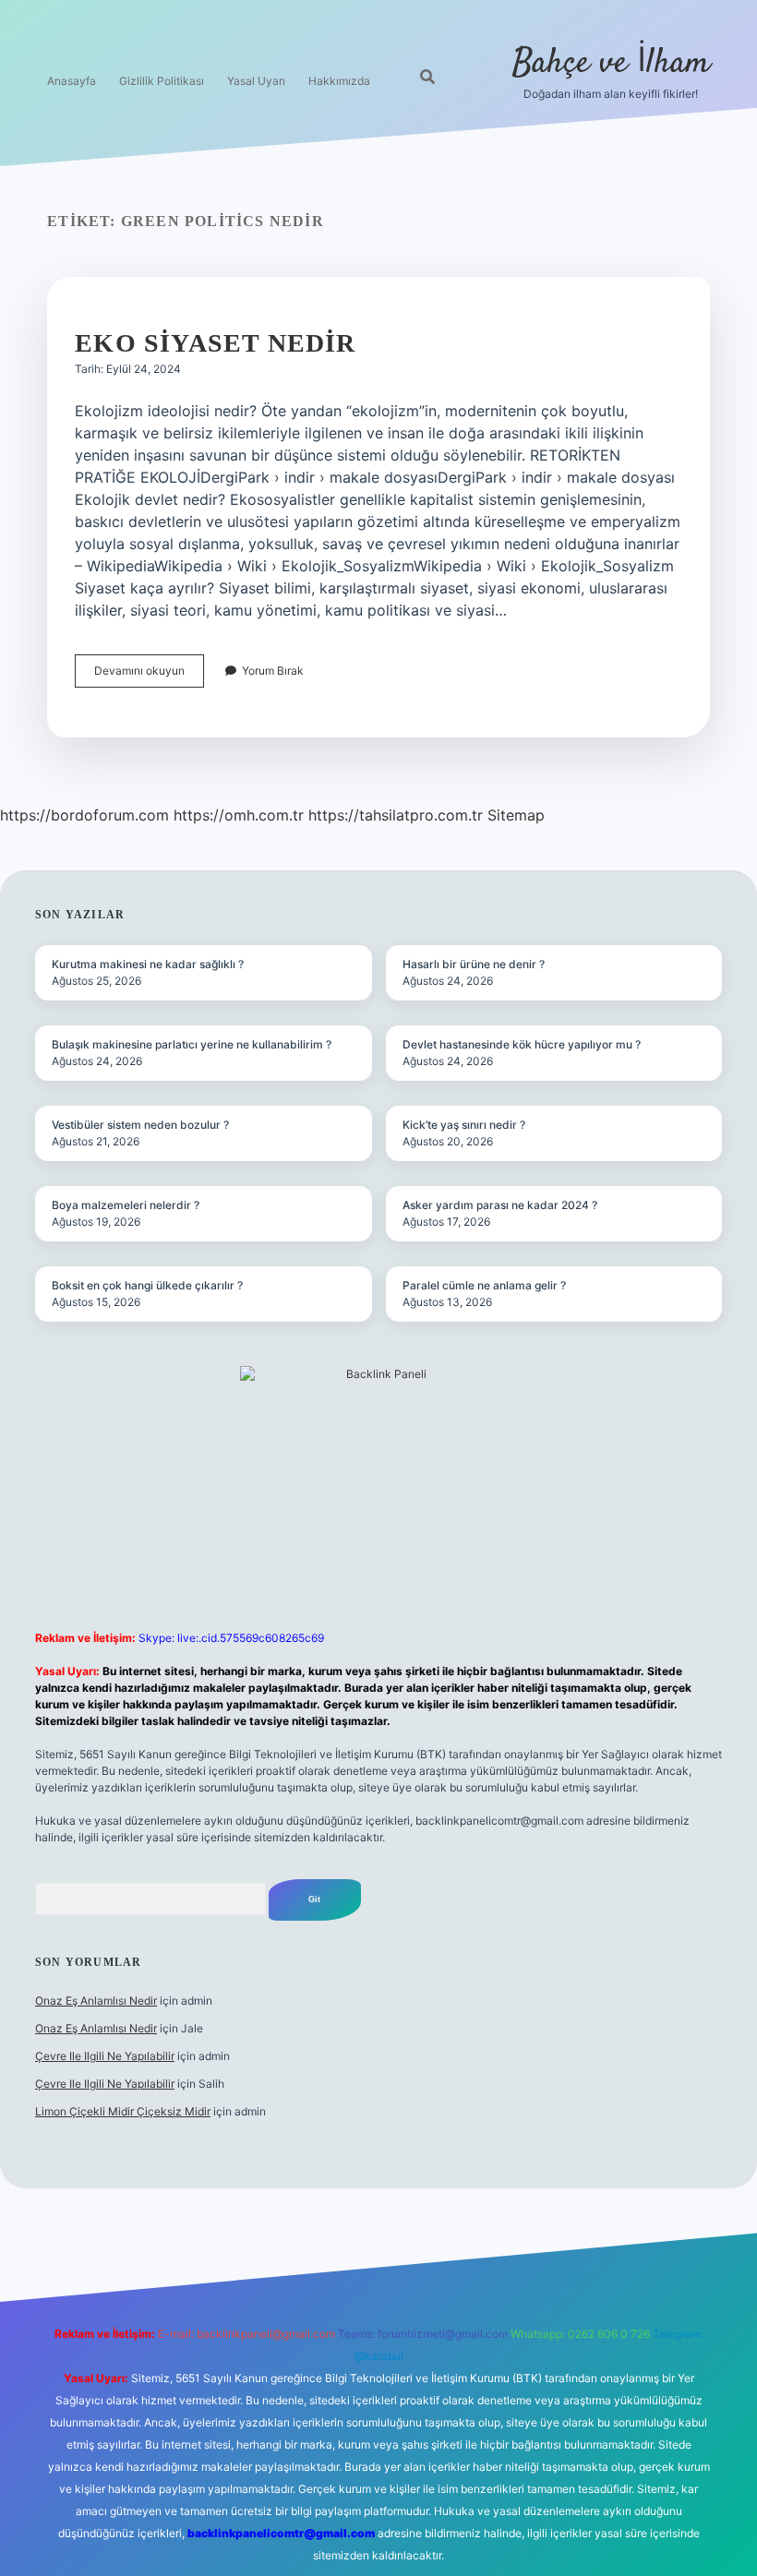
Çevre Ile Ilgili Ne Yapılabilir (105, 2056)
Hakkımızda (339, 81)
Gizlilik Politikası (162, 81)
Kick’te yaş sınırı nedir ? (464, 1125)
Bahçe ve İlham (611, 63)
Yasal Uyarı (256, 81)
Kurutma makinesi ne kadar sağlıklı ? (148, 964)
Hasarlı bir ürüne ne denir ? (474, 964)
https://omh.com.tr (239, 815)
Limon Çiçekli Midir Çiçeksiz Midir (123, 2111)
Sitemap (516, 815)
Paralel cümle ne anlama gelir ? (484, 1285)
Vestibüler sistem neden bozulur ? (140, 1125)
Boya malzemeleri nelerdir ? (126, 1205)
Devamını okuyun (149, 675)
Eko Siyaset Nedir (215, 343)
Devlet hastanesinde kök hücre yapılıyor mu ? (522, 1044)
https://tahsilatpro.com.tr (396, 815)
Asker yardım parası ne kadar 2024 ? (500, 1205)
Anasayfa (72, 81)
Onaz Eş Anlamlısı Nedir (96, 2001)
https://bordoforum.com (84, 815)
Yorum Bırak (273, 671)
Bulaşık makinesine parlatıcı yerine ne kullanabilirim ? (192, 1044)
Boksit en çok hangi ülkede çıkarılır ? (147, 1285)
